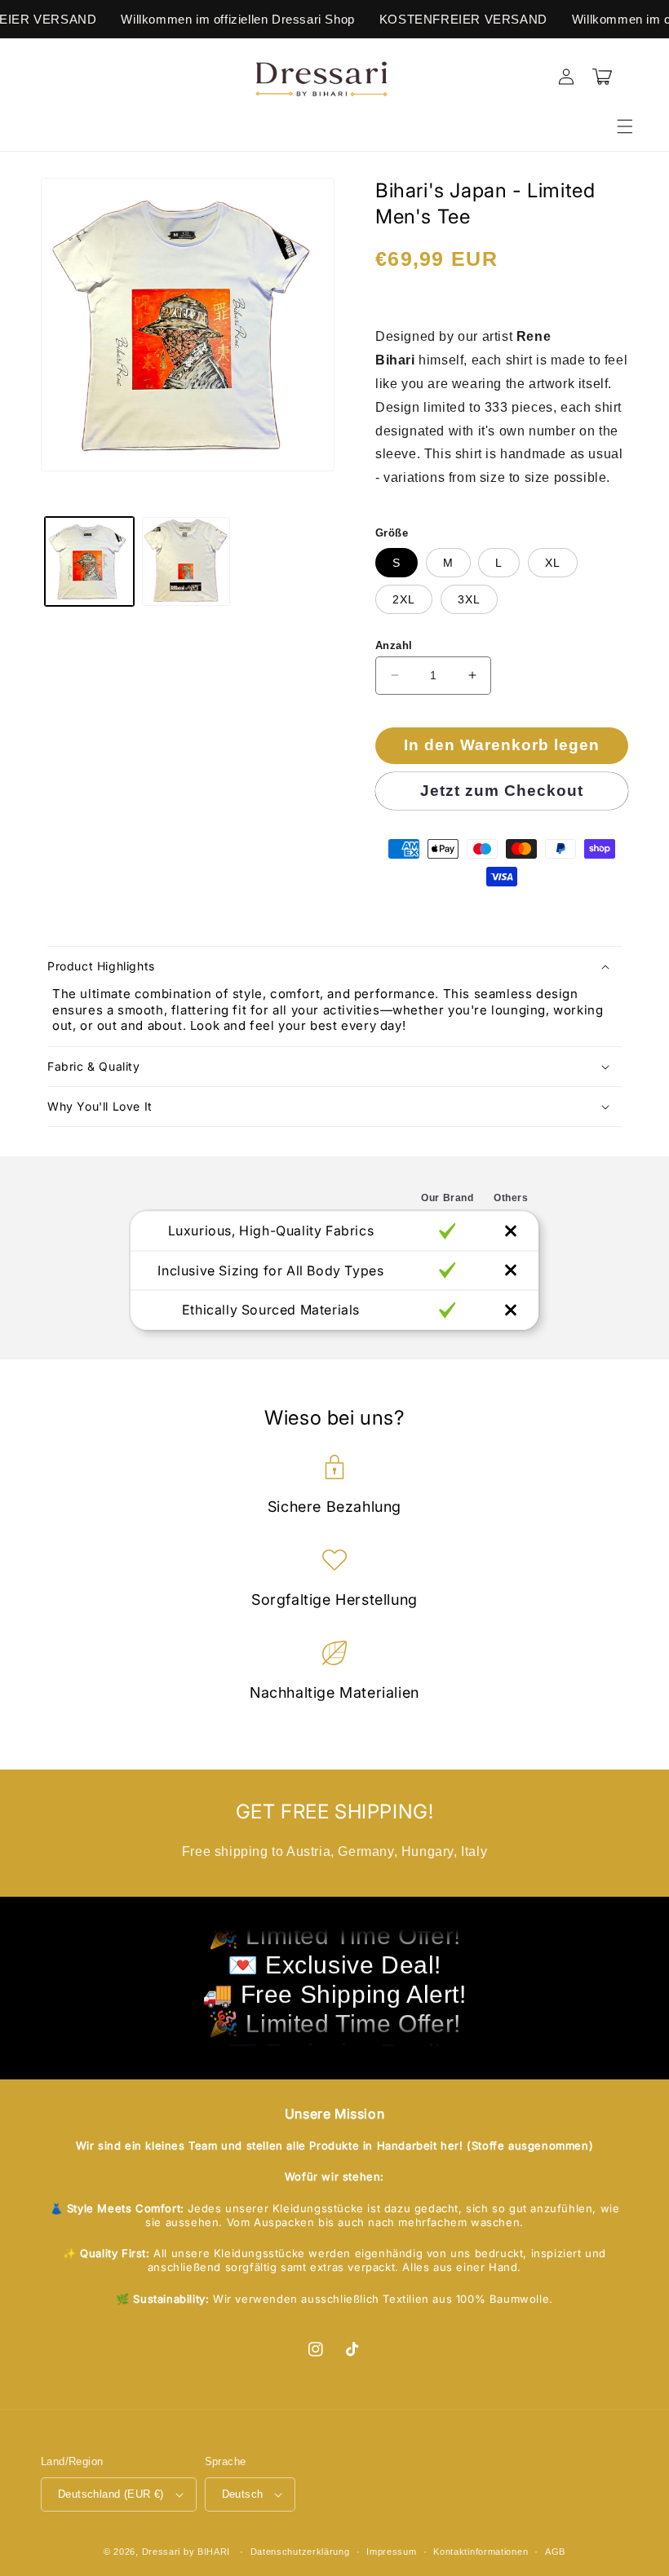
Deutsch (243, 2494)
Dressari (162, 2552)
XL (553, 563)
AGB (555, 2552)
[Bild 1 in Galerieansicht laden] (89, 561)
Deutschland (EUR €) (111, 2494)
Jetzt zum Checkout (502, 791)
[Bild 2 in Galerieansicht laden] (186, 561)
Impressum (391, 2552)
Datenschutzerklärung (300, 2552)
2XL (404, 599)
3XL (469, 599)
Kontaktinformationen (481, 2552)
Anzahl (394, 645)
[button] (625, 126)
